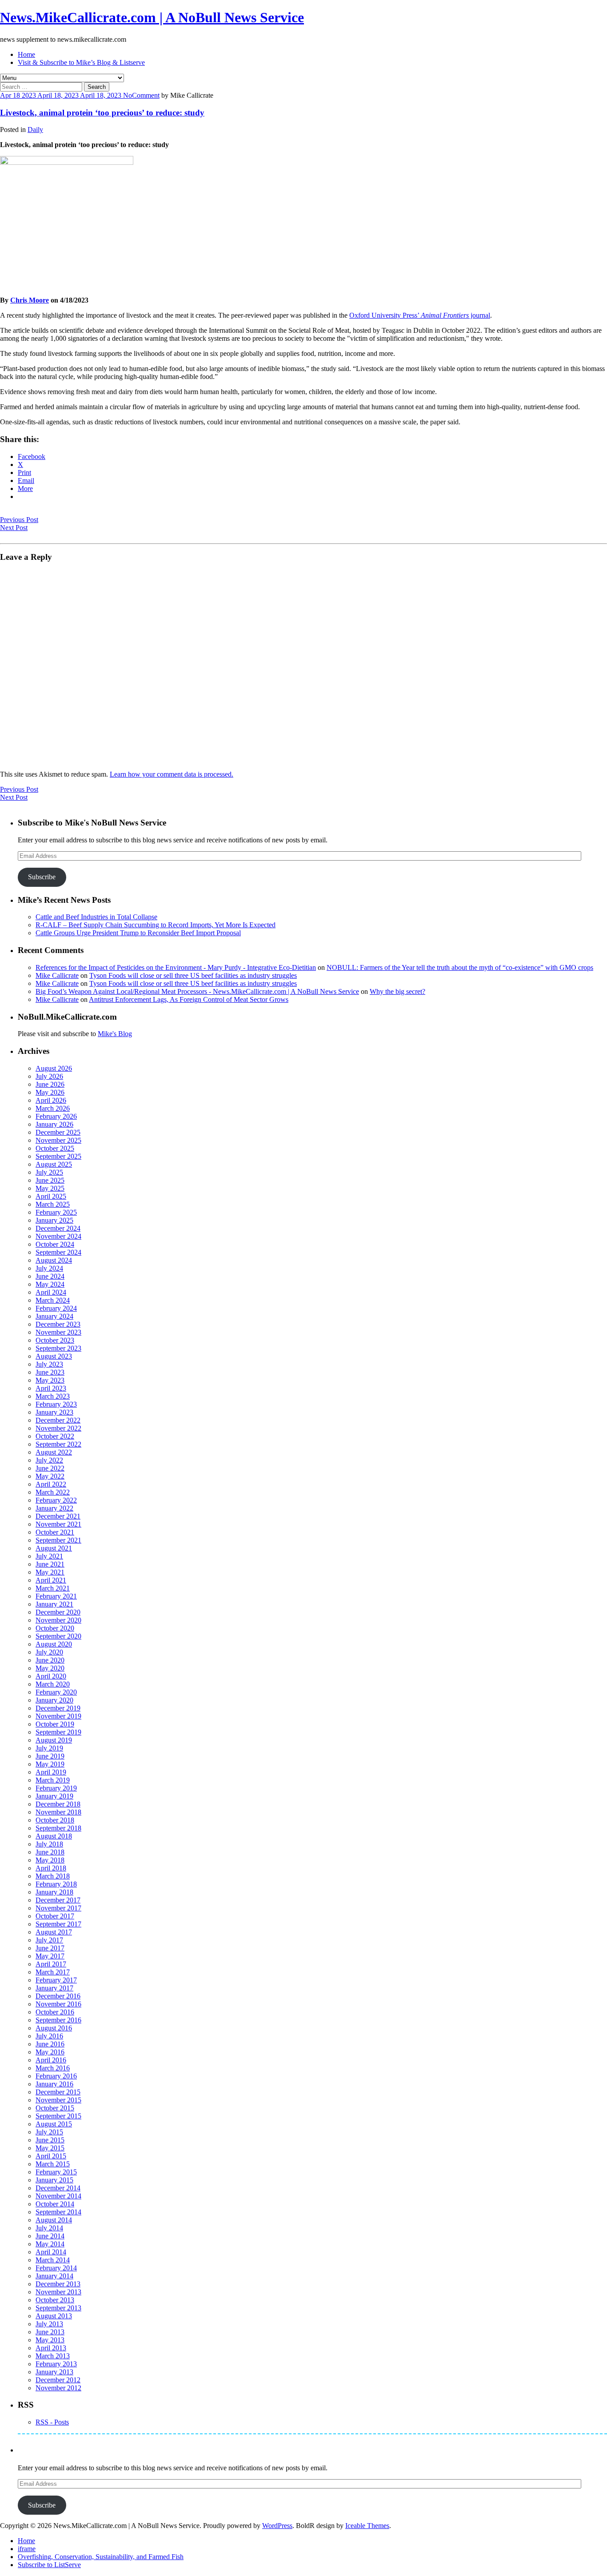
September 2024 (58, 1252)
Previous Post (19, 520)
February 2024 (56, 1308)
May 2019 (50, 1764)
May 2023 (50, 1380)
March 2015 (53, 2164)
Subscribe (42, 877)
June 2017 (50, 1948)
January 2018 (54, 1892)
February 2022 (56, 1500)
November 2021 (58, 1524)
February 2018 (56, 1884)
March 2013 (53, 2356)
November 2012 (58, 2388)
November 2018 (58, 1812)
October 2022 (55, 1436)
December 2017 (58, 1900)
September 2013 (58, 2308)
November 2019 (58, 1716)
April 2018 (51, 1868)
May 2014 (50, 2244)
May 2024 (50, 1284)
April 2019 (51, 1772)
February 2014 (56, 2268)
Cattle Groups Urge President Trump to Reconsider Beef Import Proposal (138, 933)
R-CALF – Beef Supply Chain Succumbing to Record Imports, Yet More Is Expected (156, 925)
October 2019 (55, 1724)
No (128, 95)
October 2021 (55, 1532)
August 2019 (54, 1740)
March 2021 (53, 1588)
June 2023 (50, 1372)
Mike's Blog (115, 1034)
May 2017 (50, 1956)
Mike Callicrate (57, 975)
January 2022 (54, 1508)
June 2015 (50, 2140)
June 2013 (50, 2332)
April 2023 (51, 1388)
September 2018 (58, 1828)
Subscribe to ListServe (49, 2565)
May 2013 (50, 2340)
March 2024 (53, 1300)
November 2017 (58, 1908)
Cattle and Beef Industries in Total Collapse (96, 917)
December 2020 (58, 1612)
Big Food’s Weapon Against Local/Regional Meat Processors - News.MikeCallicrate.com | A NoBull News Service (197, 991)
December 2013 (58, 2284)
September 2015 (58, 2116)
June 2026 (50, 1084)
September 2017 (58, 1924)
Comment (146, 95)
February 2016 (56, 2076)
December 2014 (58, 2188)
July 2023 (49, 1364)
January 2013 (54, 2372)
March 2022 (53, 1492)
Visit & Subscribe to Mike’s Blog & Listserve (81, 62)
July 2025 (49, 1172)
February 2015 (56, 2172)
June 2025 (50, 1180)
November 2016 (58, 2004)
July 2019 (49, 1748)
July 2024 (49, 1268)
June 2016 (50, 2044)
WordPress (277, 2526)
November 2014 (58, 2196)
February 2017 (56, 1980)
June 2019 (50, 1756)
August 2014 (54, 2220)
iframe (27, 2549)
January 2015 (54, 2180)
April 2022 (51, 1484)
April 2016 (51, 2060)
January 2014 (54, 2276)
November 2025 (58, 1140)
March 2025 (53, 1204)
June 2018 (50, 1852)
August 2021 (54, 1548)
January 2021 (54, 1604)
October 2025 (55, 1148)
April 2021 (51, 1580)
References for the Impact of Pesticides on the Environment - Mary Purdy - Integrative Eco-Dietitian (176, 967)
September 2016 (58, 2020)
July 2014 (49, 2228)
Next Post (14, 528)
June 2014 (50, 2236)
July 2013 (49, 2324)
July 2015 (49, 2132)
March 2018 (53, 1876)
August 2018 (54, 1836)
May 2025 (50, 1188)
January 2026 (54, 1124)
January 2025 (54, 1220)
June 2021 (50, 1564)
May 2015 (50, 2148)
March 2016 (53, 2068)
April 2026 (51, 1100)
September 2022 (58, 1444)
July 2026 (49, 1076)
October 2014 (55, 2204)
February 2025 (56, 1212)
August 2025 (54, 1164)
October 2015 (55, 2108)
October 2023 (55, 1340)
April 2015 (51, 2156)
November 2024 (58, 1236)
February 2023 (56, 1404)
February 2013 (56, 2364)
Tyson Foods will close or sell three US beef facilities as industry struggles (193, 975)
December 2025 (58, 1132)
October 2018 (55, 1820)
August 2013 (54, 2316)
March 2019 (53, 1780)
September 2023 (58, 1348)
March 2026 (53, 1108)
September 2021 (58, 1540)
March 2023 (53, 1396)
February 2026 (56, 1116)
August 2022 (54, 1452)
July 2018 (49, 1844)
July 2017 (49, 1940)
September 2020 (58, 1636)
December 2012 (58, 2380)
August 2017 (54, 1932)
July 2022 (49, 1460)
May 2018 (50, 1860)
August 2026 (54, 1068)
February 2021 (56, 1596)
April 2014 (51, 2252)
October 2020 (55, 1628)
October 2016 (55, 2012)
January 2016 (54, 2084)
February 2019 (56, 1788)
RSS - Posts (52, 2422)
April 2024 (51, 1292)
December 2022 (58, 1420)
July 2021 (49, 1556)
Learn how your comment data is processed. (172, 774)
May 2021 (50, 1572)
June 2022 (50, 1468)
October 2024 (55, 1244)
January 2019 (54, 1796)
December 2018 (58, 1804)
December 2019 (58, 1708)
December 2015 (58, 2092)
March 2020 (53, 1684)
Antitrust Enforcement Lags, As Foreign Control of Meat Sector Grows (189, 999)
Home (26, 54)
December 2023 (58, 1324)
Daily (35, 130)
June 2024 (50, 1276)
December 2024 (58, 1228)
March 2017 (53, 1972)
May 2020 (50, 1668)
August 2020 (54, 1644)
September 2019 (58, 1732)
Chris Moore (30, 300)
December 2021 (58, 1516)
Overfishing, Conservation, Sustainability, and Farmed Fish (101, 2557)
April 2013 (51, 2348)
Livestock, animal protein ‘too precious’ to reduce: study (102, 113)
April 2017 (51, 1964)
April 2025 (51, 1196)
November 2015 (58, 2100)
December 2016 (58, 1996)
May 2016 (50, 2052)
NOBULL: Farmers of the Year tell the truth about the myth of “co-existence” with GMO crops (460, 967)
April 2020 (51, 1676)
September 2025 (58, 1156)
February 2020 (56, 1692)
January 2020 (54, 1700)
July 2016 (49, 2036)
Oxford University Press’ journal (420, 315)
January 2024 (54, 1316)
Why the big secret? (397, 991)
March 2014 (53, 2260)
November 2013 (58, 2292)
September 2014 (58, 2212)
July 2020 (49, 1652)
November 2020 (58, 1620)
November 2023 (58, 1332)
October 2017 (55, 1916)
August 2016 (54, 2028)
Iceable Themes (367, 2526)
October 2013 (55, 2300)
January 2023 (54, 1412)
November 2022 (58, 1428)
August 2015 (54, 2124)
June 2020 (50, 1660)
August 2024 (54, 1260)
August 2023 (54, 1356)
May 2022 (50, 1476)
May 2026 (50, 1092)
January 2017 (54, 1988)
